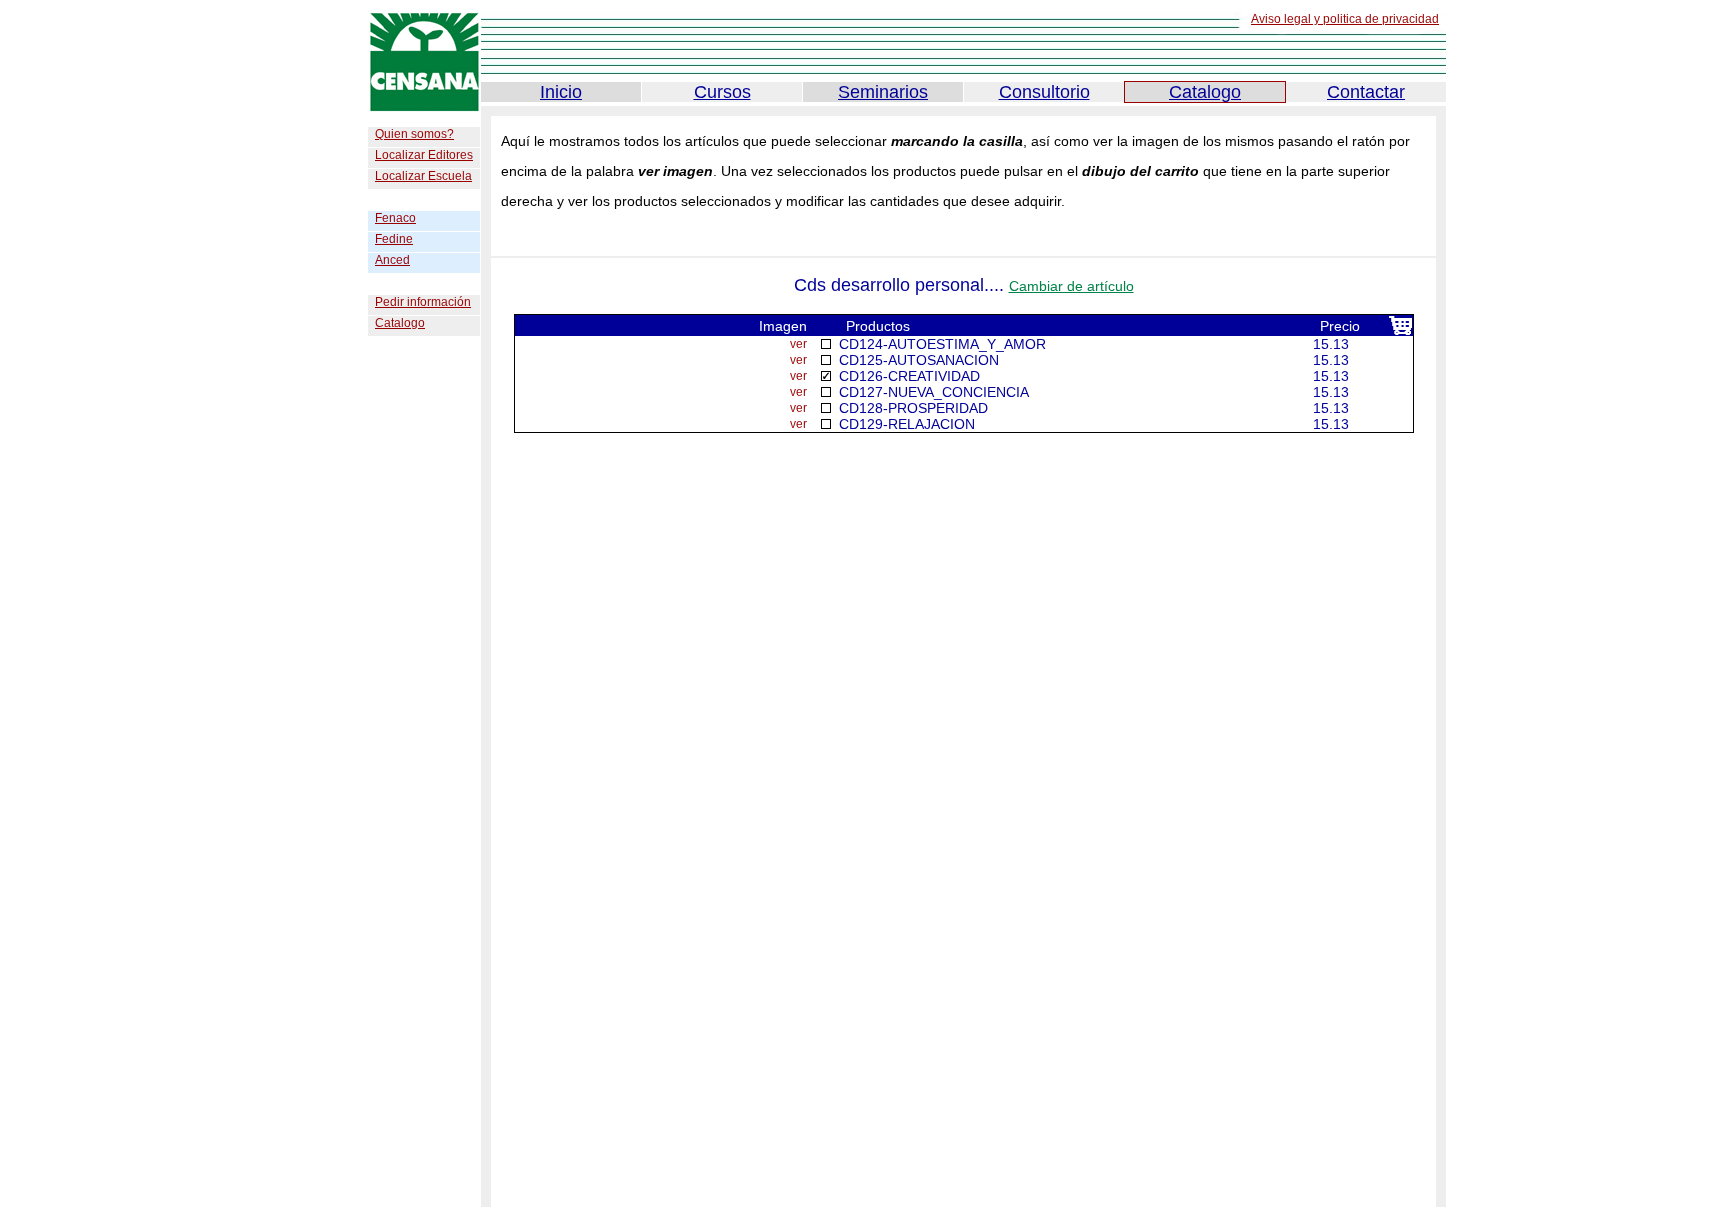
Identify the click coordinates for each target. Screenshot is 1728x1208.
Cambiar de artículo (1071, 286)
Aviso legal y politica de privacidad (1345, 19)
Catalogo (400, 323)
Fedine (394, 239)
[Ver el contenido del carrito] (1400, 330)
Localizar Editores (424, 155)
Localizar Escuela (423, 176)
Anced (392, 260)
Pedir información (423, 302)
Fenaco (395, 218)
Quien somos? (414, 134)
